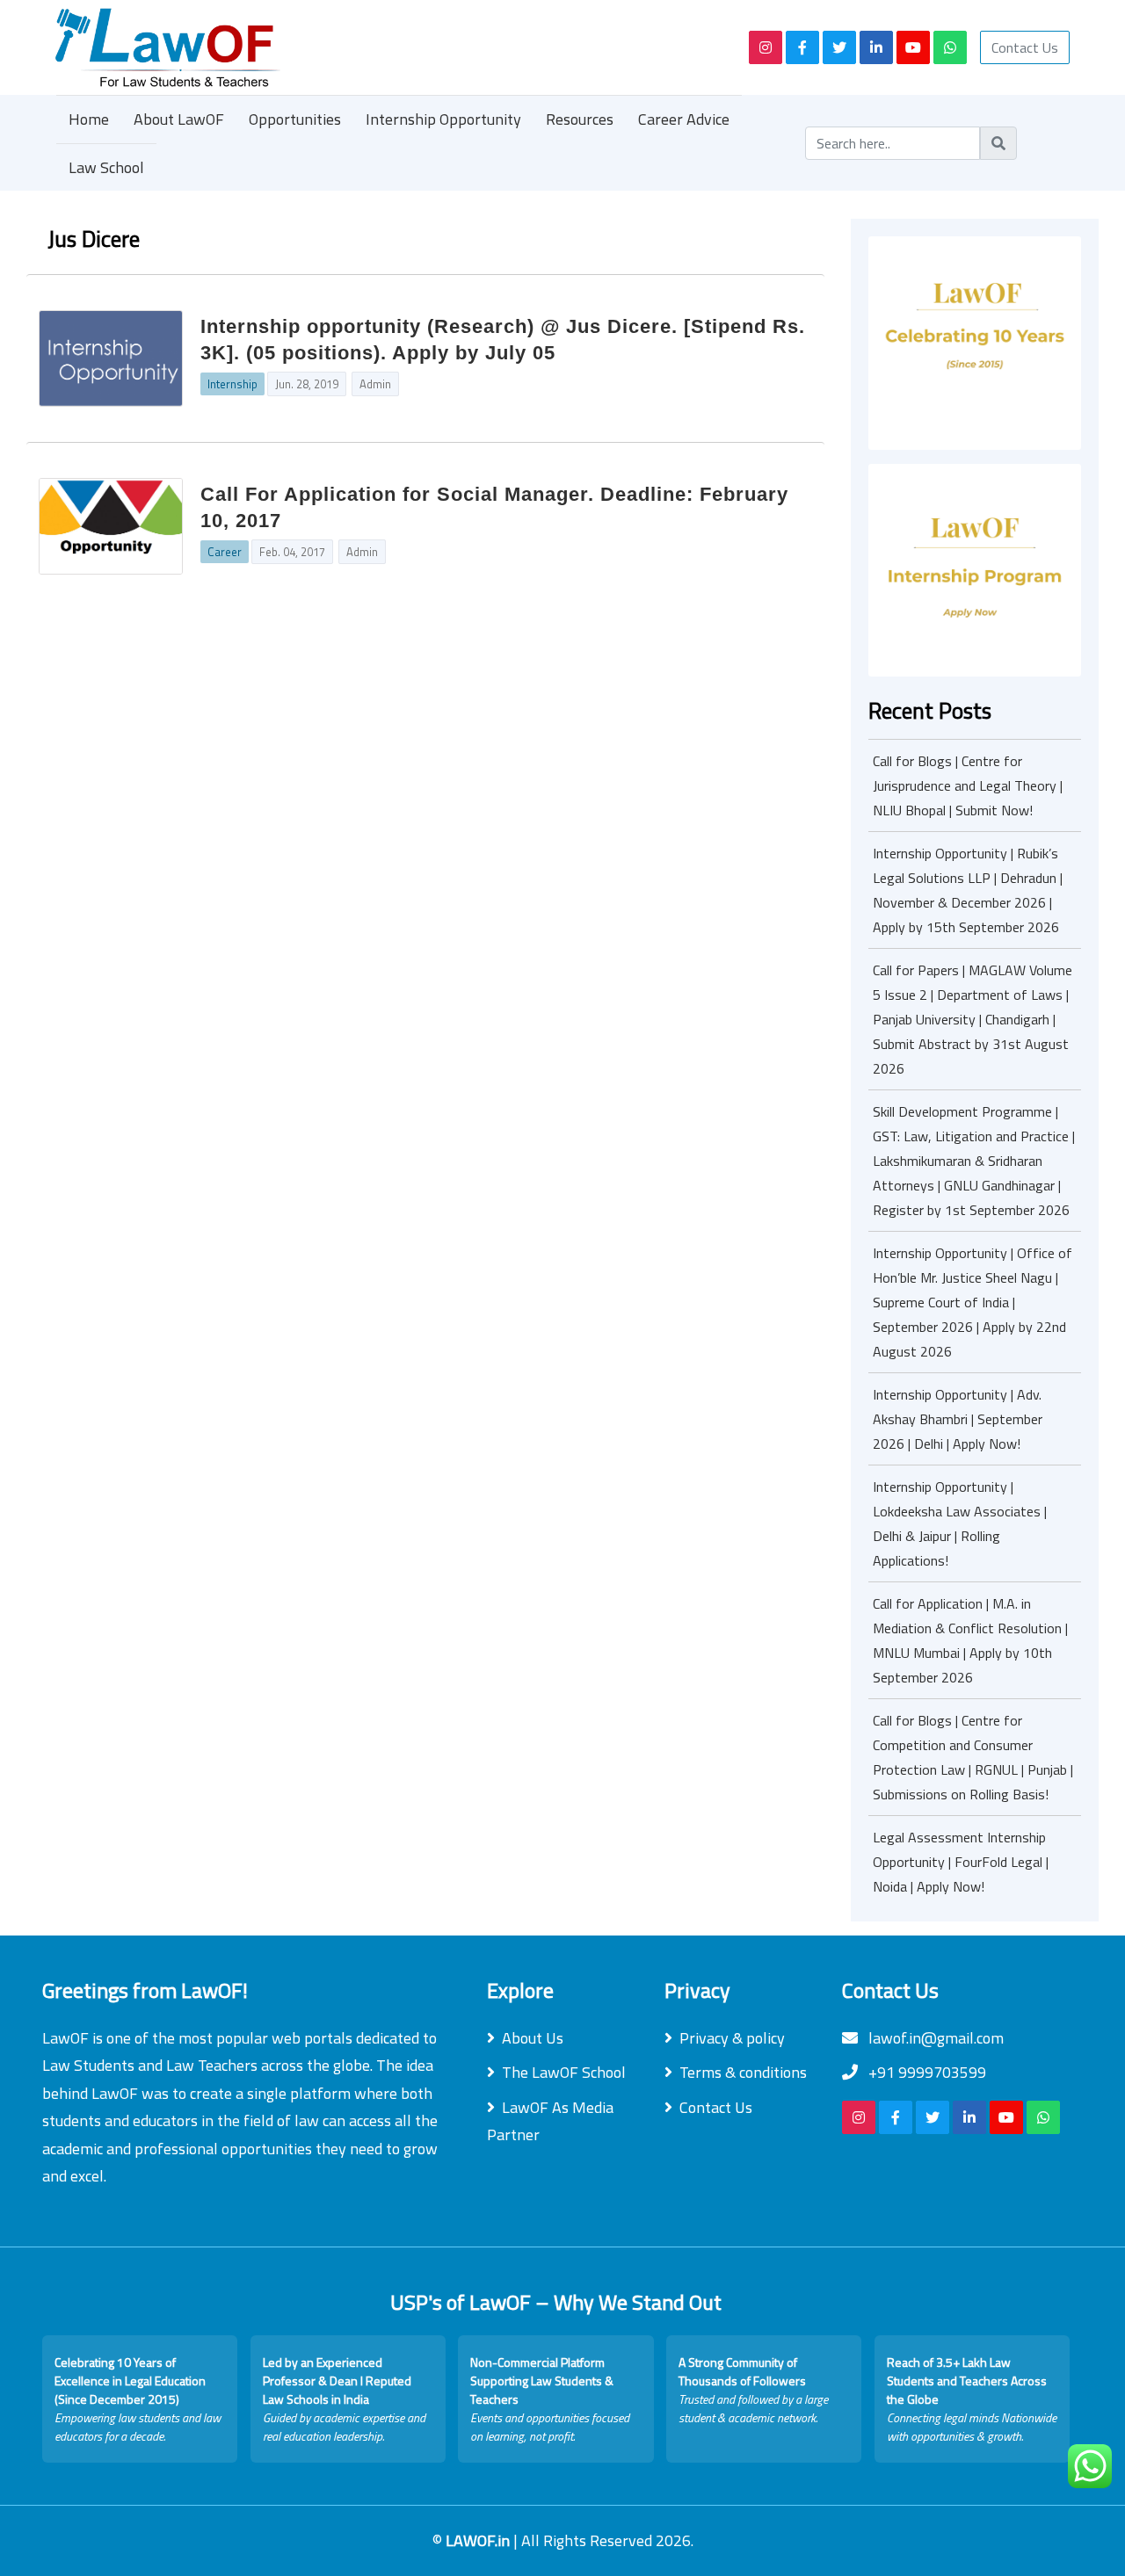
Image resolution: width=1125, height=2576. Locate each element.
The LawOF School (564, 2072)
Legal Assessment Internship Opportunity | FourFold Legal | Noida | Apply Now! (961, 1862)
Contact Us (1025, 47)
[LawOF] (382, 47)
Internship (232, 384)
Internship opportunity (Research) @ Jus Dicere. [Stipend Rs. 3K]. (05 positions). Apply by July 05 (503, 340)
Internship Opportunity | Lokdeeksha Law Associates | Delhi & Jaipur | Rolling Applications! (960, 1523)
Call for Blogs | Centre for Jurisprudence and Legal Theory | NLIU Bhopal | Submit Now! (968, 785)
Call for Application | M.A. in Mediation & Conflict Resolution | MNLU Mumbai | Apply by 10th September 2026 (970, 1640)
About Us (533, 2038)
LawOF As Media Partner (550, 2121)
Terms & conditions (743, 2072)
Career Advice (684, 119)
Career (225, 552)
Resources (580, 119)
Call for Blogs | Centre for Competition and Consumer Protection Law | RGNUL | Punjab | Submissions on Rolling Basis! (973, 1757)
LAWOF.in (479, 2540)
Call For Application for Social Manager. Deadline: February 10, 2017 (494, 507)
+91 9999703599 (925, 2072)
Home (89, 119)
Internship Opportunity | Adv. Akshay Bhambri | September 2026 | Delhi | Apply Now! (958, 1419)
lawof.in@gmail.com (934, 2038)
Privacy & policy (732, 2038)
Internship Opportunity (443, 119)
